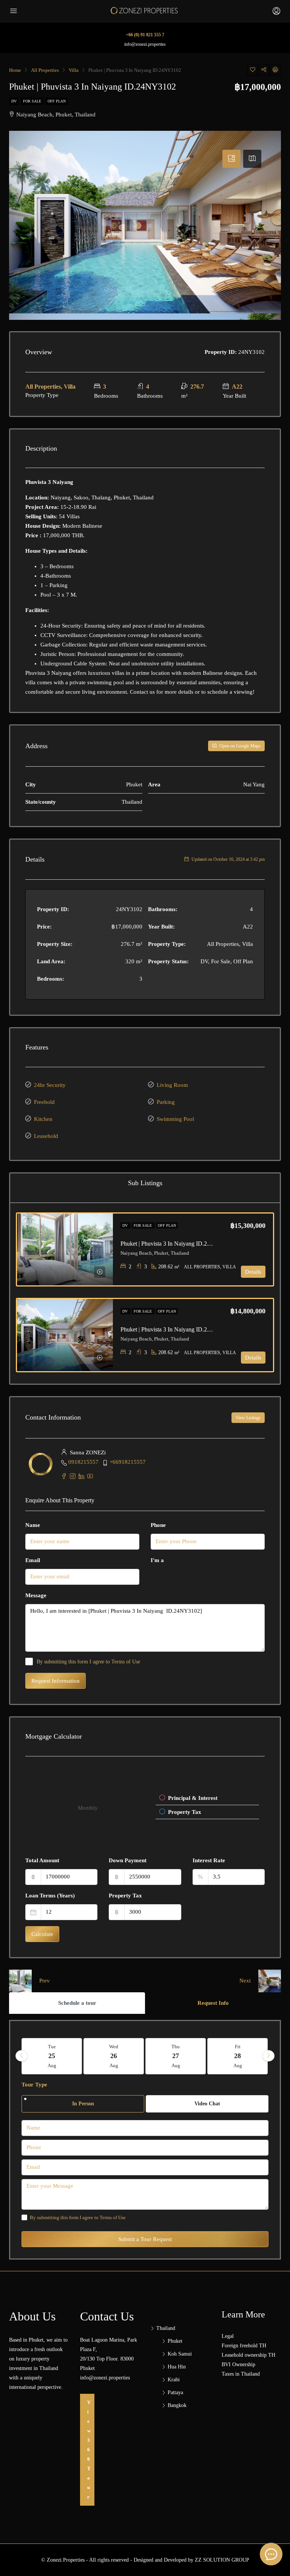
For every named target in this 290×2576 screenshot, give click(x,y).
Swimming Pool (175, 1119)
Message (36, 1595)
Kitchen (43, 1119)
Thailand (166, 2328)
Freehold (44, 1102)
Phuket (175, 2341)
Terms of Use (126, 1662)
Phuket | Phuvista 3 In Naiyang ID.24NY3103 (176, 1329)
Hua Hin (177, 2367)
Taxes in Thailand (241, 2374)
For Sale (32, 101)
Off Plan (57, 101)
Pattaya (175, 2392)
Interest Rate (209, 1860)
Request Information (56, 1681)
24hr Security (50, 1085)
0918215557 (83, 1462)
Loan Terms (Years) (50, 1896)
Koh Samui (180, 2354)
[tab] (231, 159)
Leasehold (46, 1136)
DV (14, 101)
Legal (228, 2336)
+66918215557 (128, 1462)
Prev (45, 1981)
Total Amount (42, 1860)
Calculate (42, 1934)
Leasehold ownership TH (248, 2355)
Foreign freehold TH (244, 2346)
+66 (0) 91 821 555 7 (145, 35)
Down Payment (128, 1860)
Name (33, 1525)
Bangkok (177, 2405)
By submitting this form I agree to (88, 1662)
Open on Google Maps (239, 746)
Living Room (172, 1085)
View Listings (248, 1418)
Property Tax (125, 1896)
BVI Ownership (238, 2364)
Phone (158, 1525)
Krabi (174, 2380)
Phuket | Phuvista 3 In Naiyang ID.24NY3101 (176, 1244)
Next (245, 1981)
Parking (166, 1102)
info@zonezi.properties (145, 44)
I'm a (157, 1560)
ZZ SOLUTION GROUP (222, 2560)
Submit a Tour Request (145, 2239)
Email (33, 1560)
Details (253, 1272)
